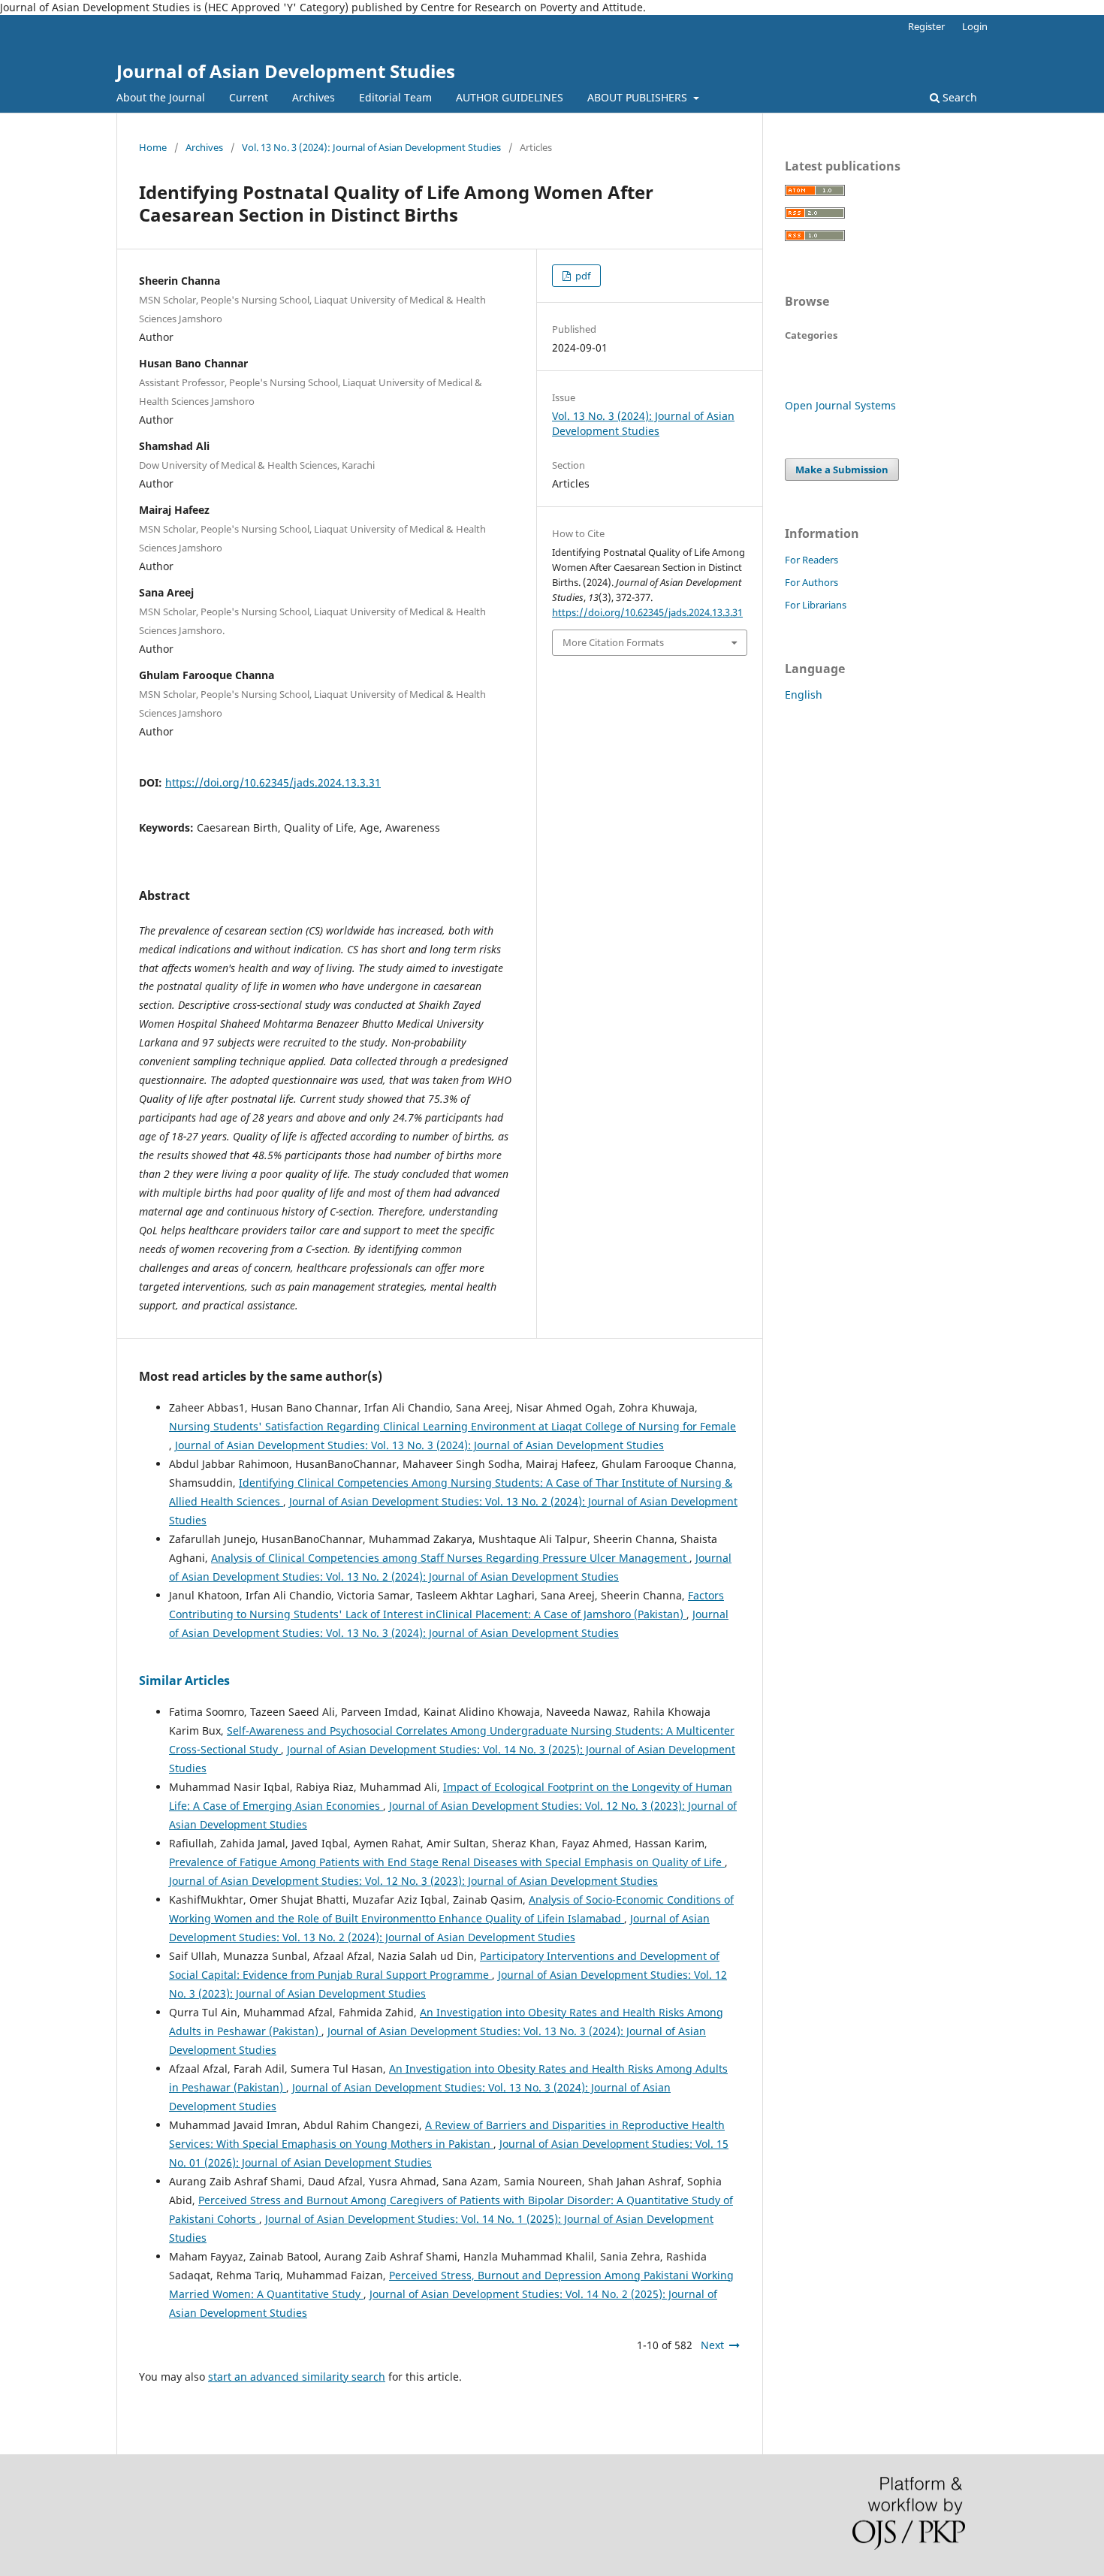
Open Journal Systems (840, 405)
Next (712, 2345)
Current (249, 97)
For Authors (811, 582)
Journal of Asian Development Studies (286, 71)
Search (958, 97)
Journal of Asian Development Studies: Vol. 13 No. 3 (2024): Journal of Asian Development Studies (419, 1445)
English (804, 695)
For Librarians (816, 605)
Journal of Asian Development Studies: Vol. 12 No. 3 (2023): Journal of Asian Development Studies (413, 1881)
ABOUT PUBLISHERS (639, 97)
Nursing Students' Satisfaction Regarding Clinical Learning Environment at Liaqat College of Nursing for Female (452, 1426)
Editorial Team (395, 97)
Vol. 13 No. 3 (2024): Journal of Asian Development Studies (371, 147)
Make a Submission (842, 470)
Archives (314, 97)
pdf (582, 276)
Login (975, 26)
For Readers (811, 560)
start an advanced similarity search (297, 2377)
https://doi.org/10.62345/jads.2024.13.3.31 (273, 782)
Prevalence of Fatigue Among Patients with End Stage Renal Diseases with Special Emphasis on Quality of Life (447, 1862)
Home (153, 147)
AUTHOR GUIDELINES (510, 97)
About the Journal (161, 97)
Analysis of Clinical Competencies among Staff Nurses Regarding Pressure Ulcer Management (450, 1558)
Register (926, 26)
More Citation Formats (613, 642)
